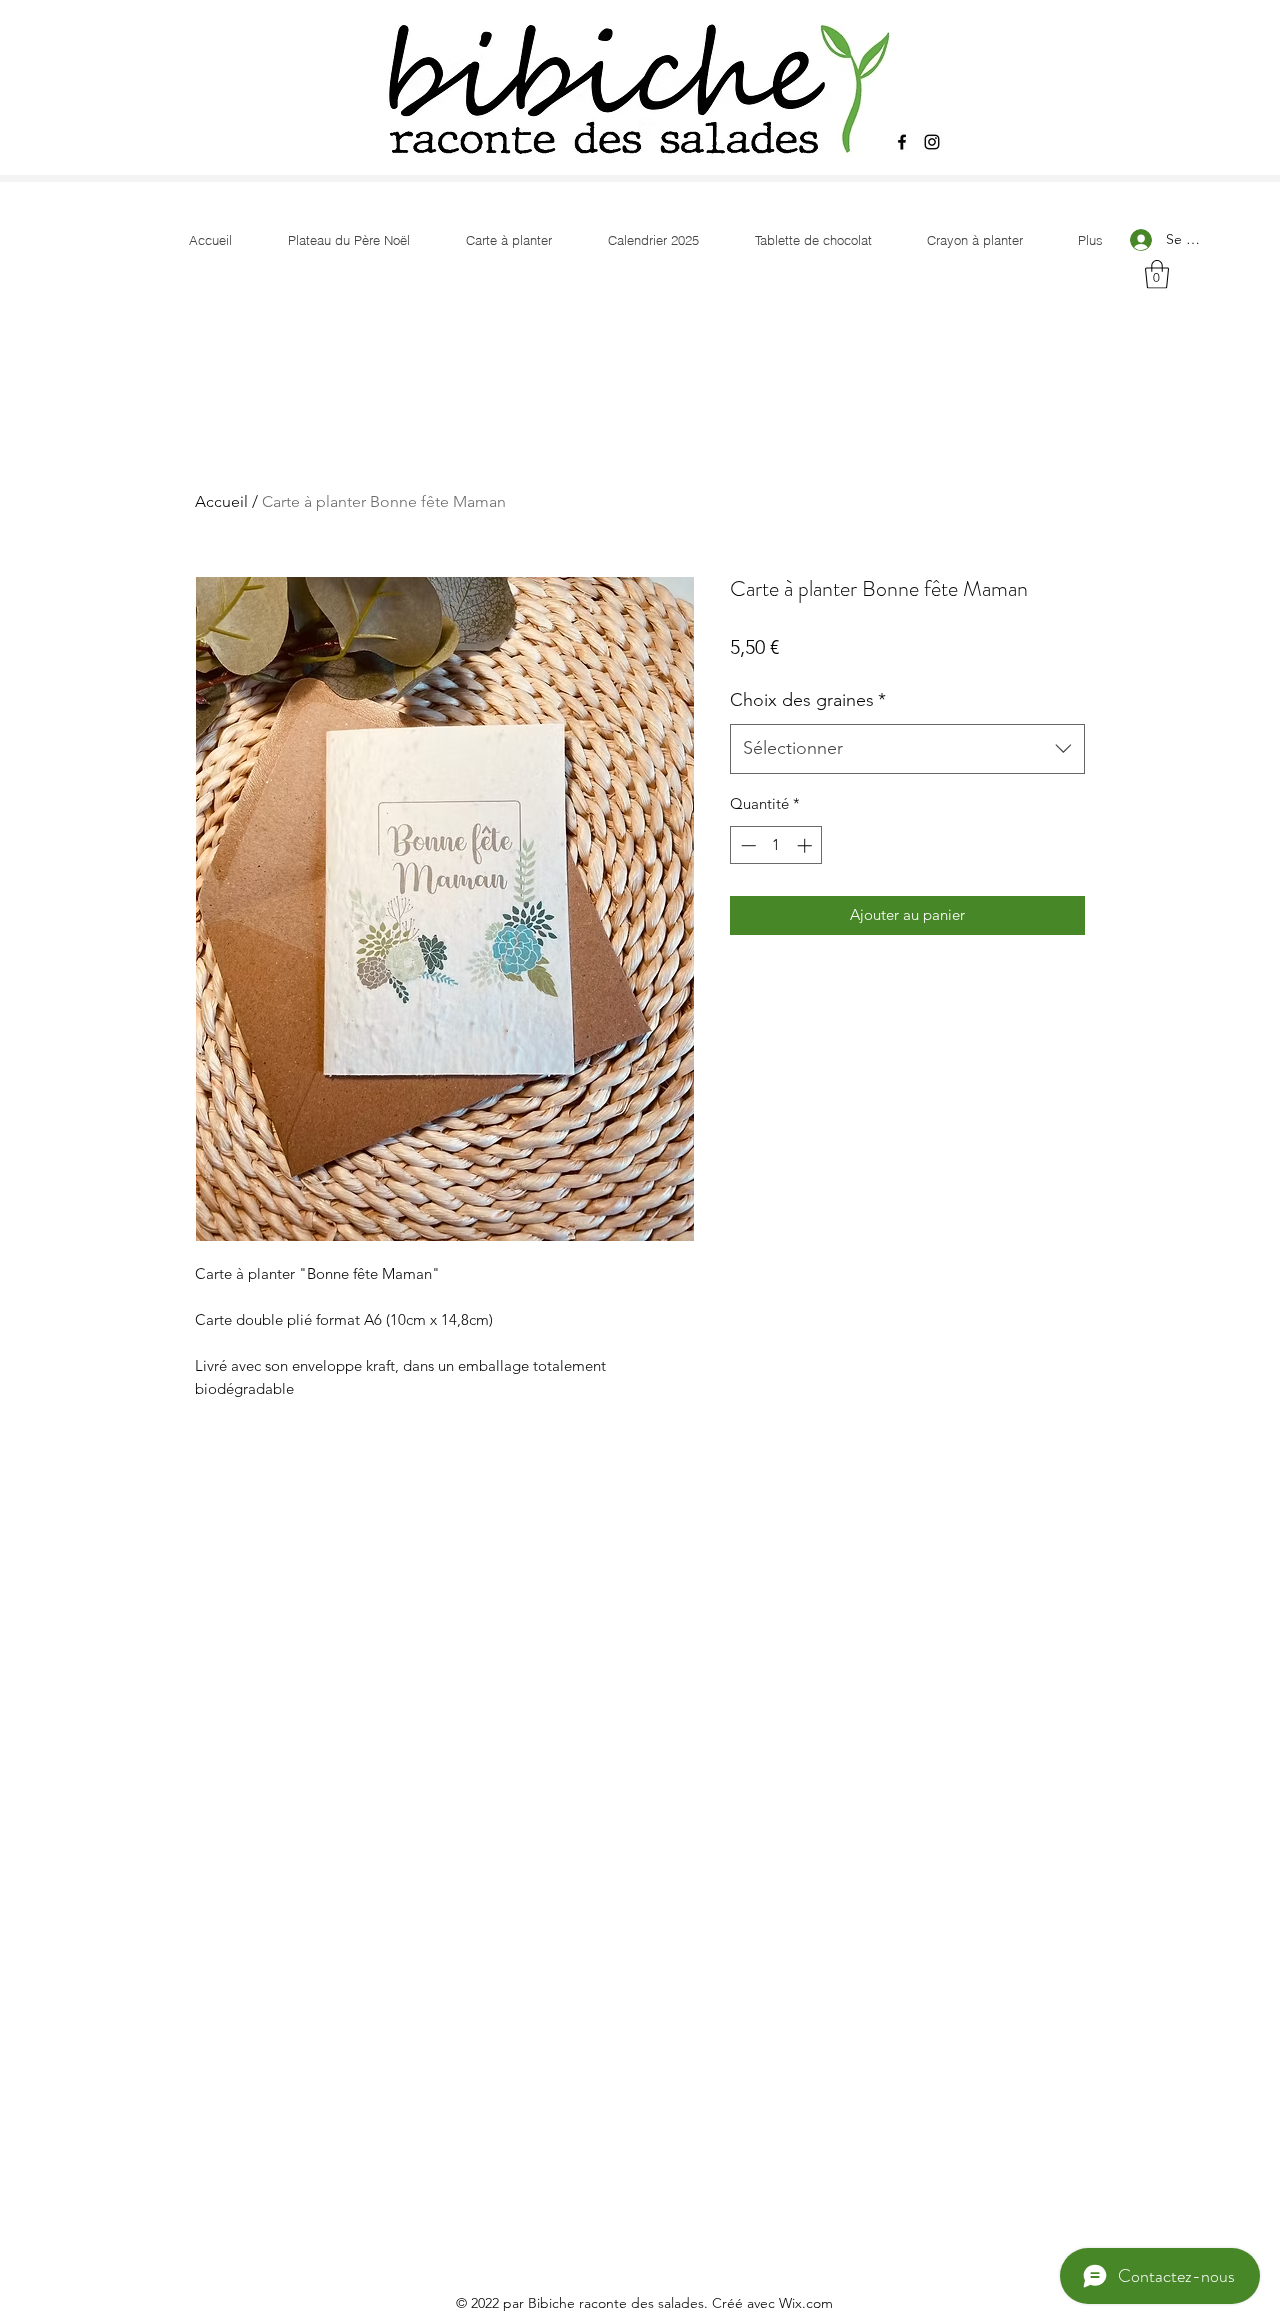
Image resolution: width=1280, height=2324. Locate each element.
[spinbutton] (776, 845)
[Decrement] (746, 845)
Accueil (221, 501)
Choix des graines (808, 700)
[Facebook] (902, 142)
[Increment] (806, 845)
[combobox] (907, 749)
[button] (1157, 274)
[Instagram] (932, 142)
